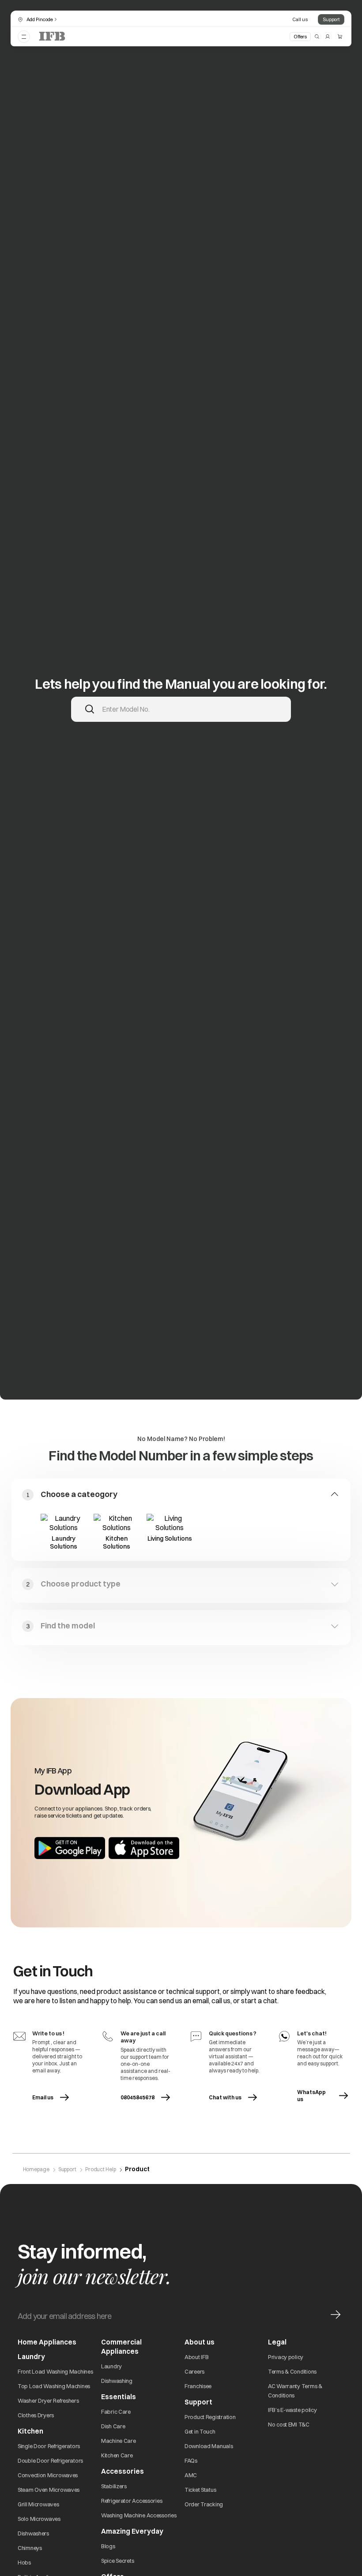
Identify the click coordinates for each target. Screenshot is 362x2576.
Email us (57, 2097)
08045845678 (138, 2097)
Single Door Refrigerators (49, 2446)
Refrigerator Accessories (132, 2501)
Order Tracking (204, 2504)
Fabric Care (116, 2412)
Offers (300, 37)
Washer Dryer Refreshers (48, 2401)
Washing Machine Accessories (139, 2515)
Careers (194, 2371)
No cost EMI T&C (289, 2424)
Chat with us (225, 2097)
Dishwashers (33, 2533)
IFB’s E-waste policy (292, 2410)
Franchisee (198, 2386)
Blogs (108, 2546)
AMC (191, 2475)
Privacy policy (286, 2357)
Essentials (119, 2397)
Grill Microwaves (38, 2504)
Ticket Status (200, 2490)
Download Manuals (209, 2446)
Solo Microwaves (39, 2519)
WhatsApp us (322, 2096)
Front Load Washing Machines (55, 2371)
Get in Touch (200, 2431)
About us (200, 2342)
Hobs (24, 2562)
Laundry (111, 2366)
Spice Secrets (117, 2561)
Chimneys (30, 2548)
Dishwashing (117, 2381)
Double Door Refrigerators (50, 2460)
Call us (300, 19)
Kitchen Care (117, 2455)
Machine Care (119, 2441)
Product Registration (210, 2417)
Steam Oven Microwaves (49, 2490)
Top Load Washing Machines (54, 2386)
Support (331, 19)
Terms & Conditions (292, 2371)
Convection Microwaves (48, 2475)
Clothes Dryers (36, 2415)
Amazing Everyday (132, 2531)
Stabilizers (114, 2486)
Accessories (123, 2471)
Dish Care (113, 2426)
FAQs (191, 2460)
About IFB (196, 2357)
